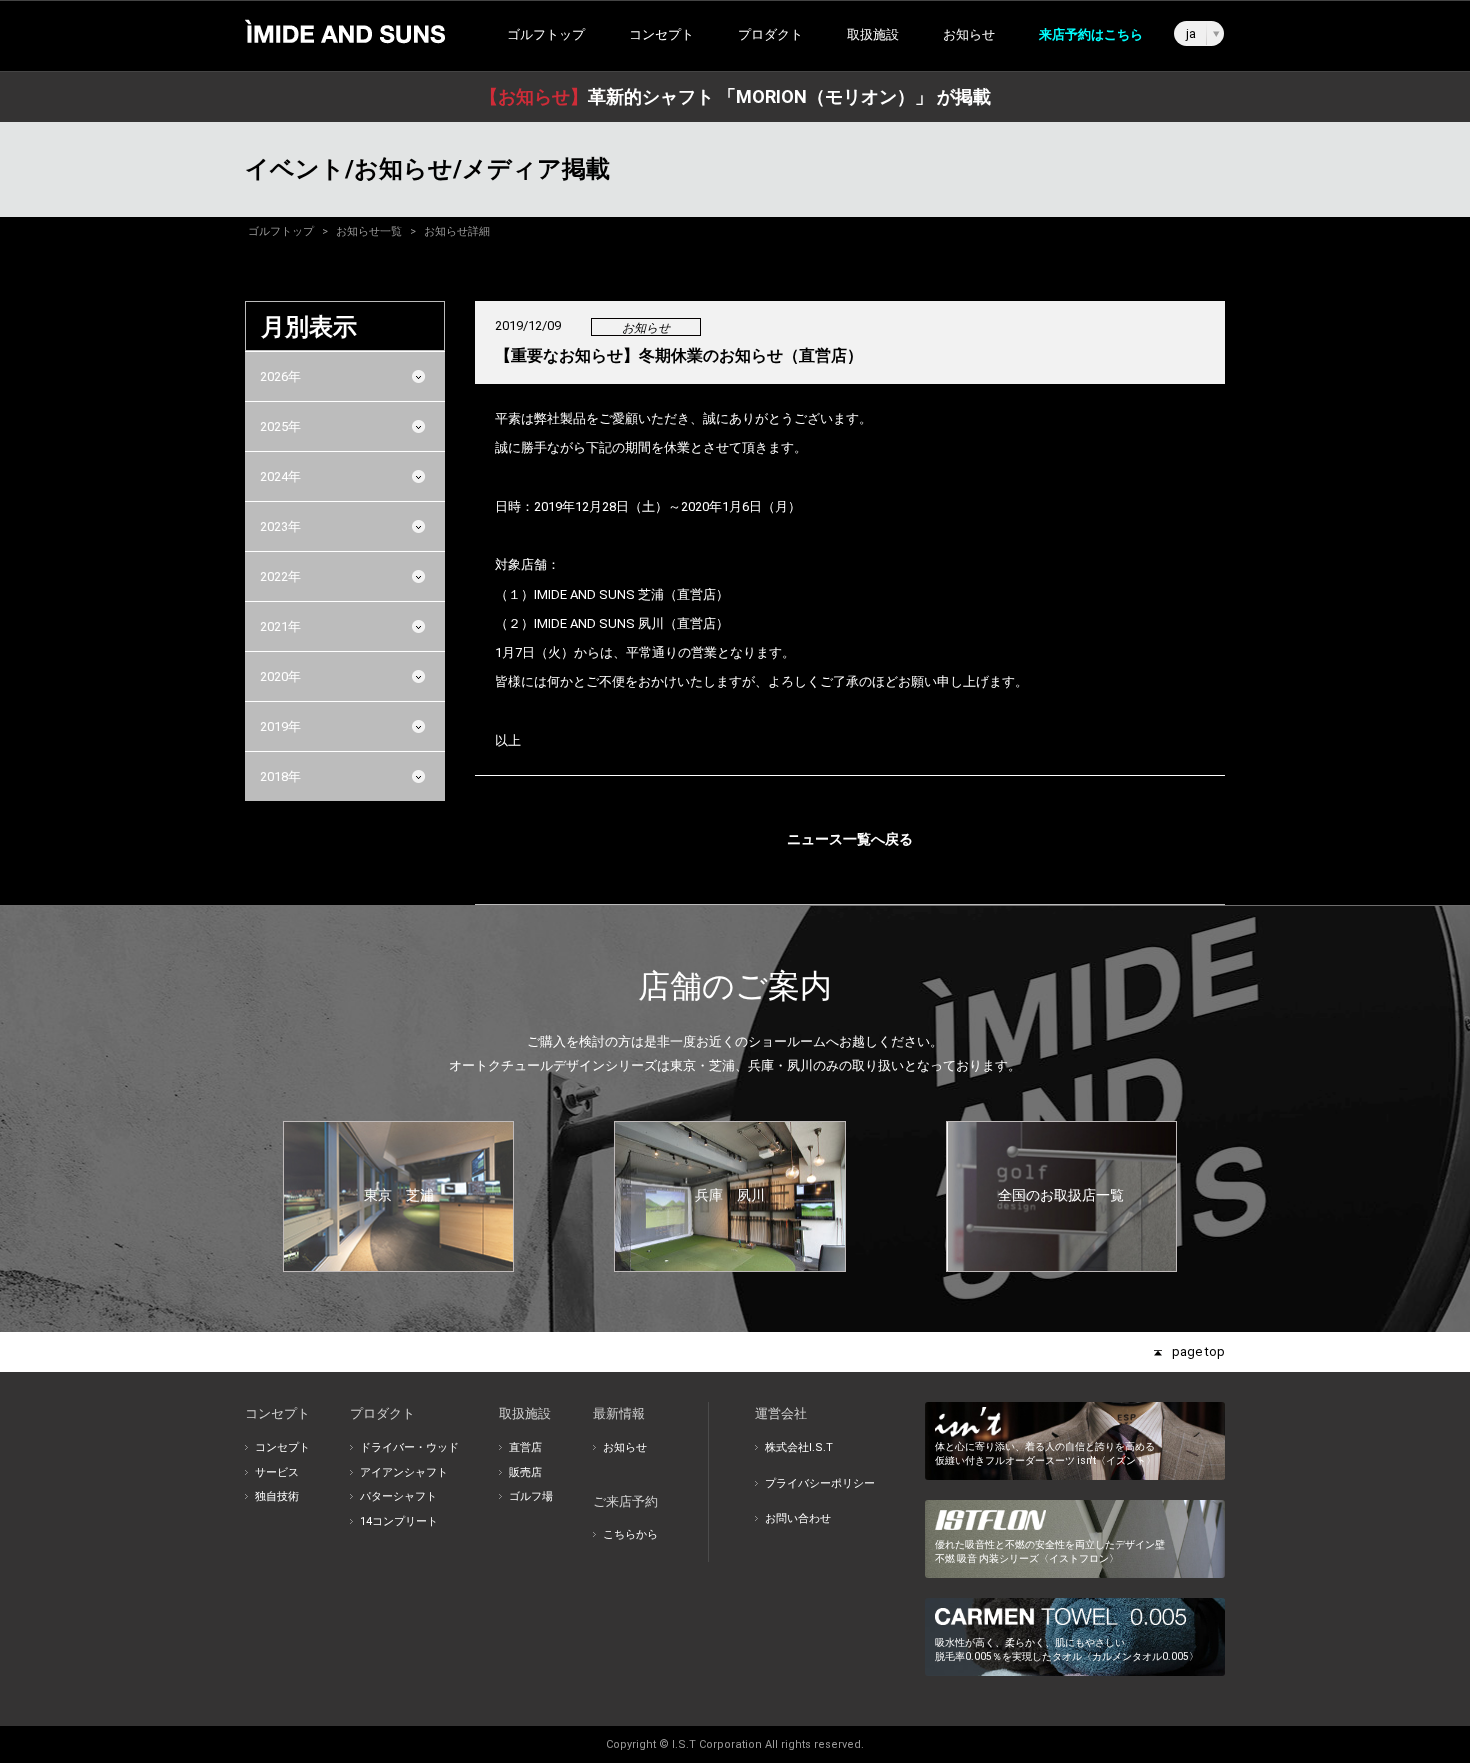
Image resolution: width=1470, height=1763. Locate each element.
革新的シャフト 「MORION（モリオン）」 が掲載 (735, 96)
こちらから (630, 1534)
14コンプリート (399, 1521)
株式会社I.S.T (799, 1447)
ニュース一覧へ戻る (850, 839)
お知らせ (969, 34)
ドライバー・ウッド (409, 1447)
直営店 (525, 1447)
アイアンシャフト (404, 1472)
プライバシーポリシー (820, 1483)
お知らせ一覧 (369, 231)
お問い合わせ (798, 1518)
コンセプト (282, 1447)
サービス (277, 1472)
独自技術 (277, 1496)
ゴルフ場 (531, 1496)
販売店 (525, 1472)
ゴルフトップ (546, 34)
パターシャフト (398, 1496)
